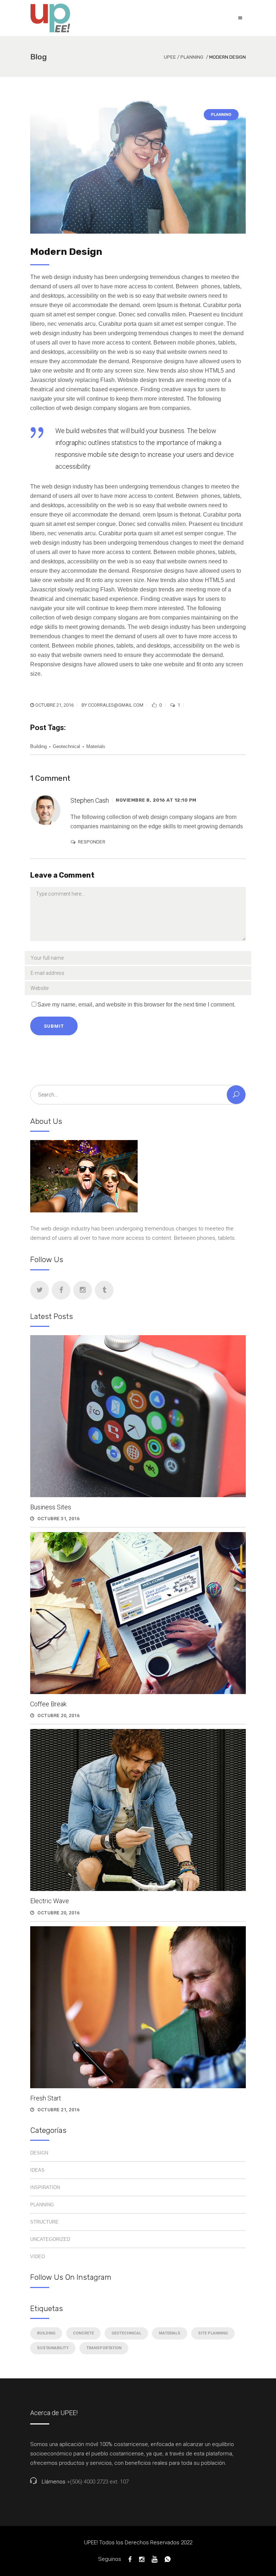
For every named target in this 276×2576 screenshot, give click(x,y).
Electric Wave (50, 1901)
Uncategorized (50, 2239)
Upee (170, 57)
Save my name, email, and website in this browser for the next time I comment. (136, 1005)
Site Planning (213, 2333)
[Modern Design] (138, 167)
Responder (92, 842)
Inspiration (45, 2187)
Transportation (104, 2348)
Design (39, 2153)
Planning (192, 57)
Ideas (37, 2170)
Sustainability (53, 2348)
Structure (44, 2222)
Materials (96, 746)
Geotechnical (66, 746)
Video (38, 2257)
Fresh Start (46, 2098)
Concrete (83, 2333)
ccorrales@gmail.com (116, 705)
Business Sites (51, 1507)
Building (38, 746)
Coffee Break (48, 1704)
